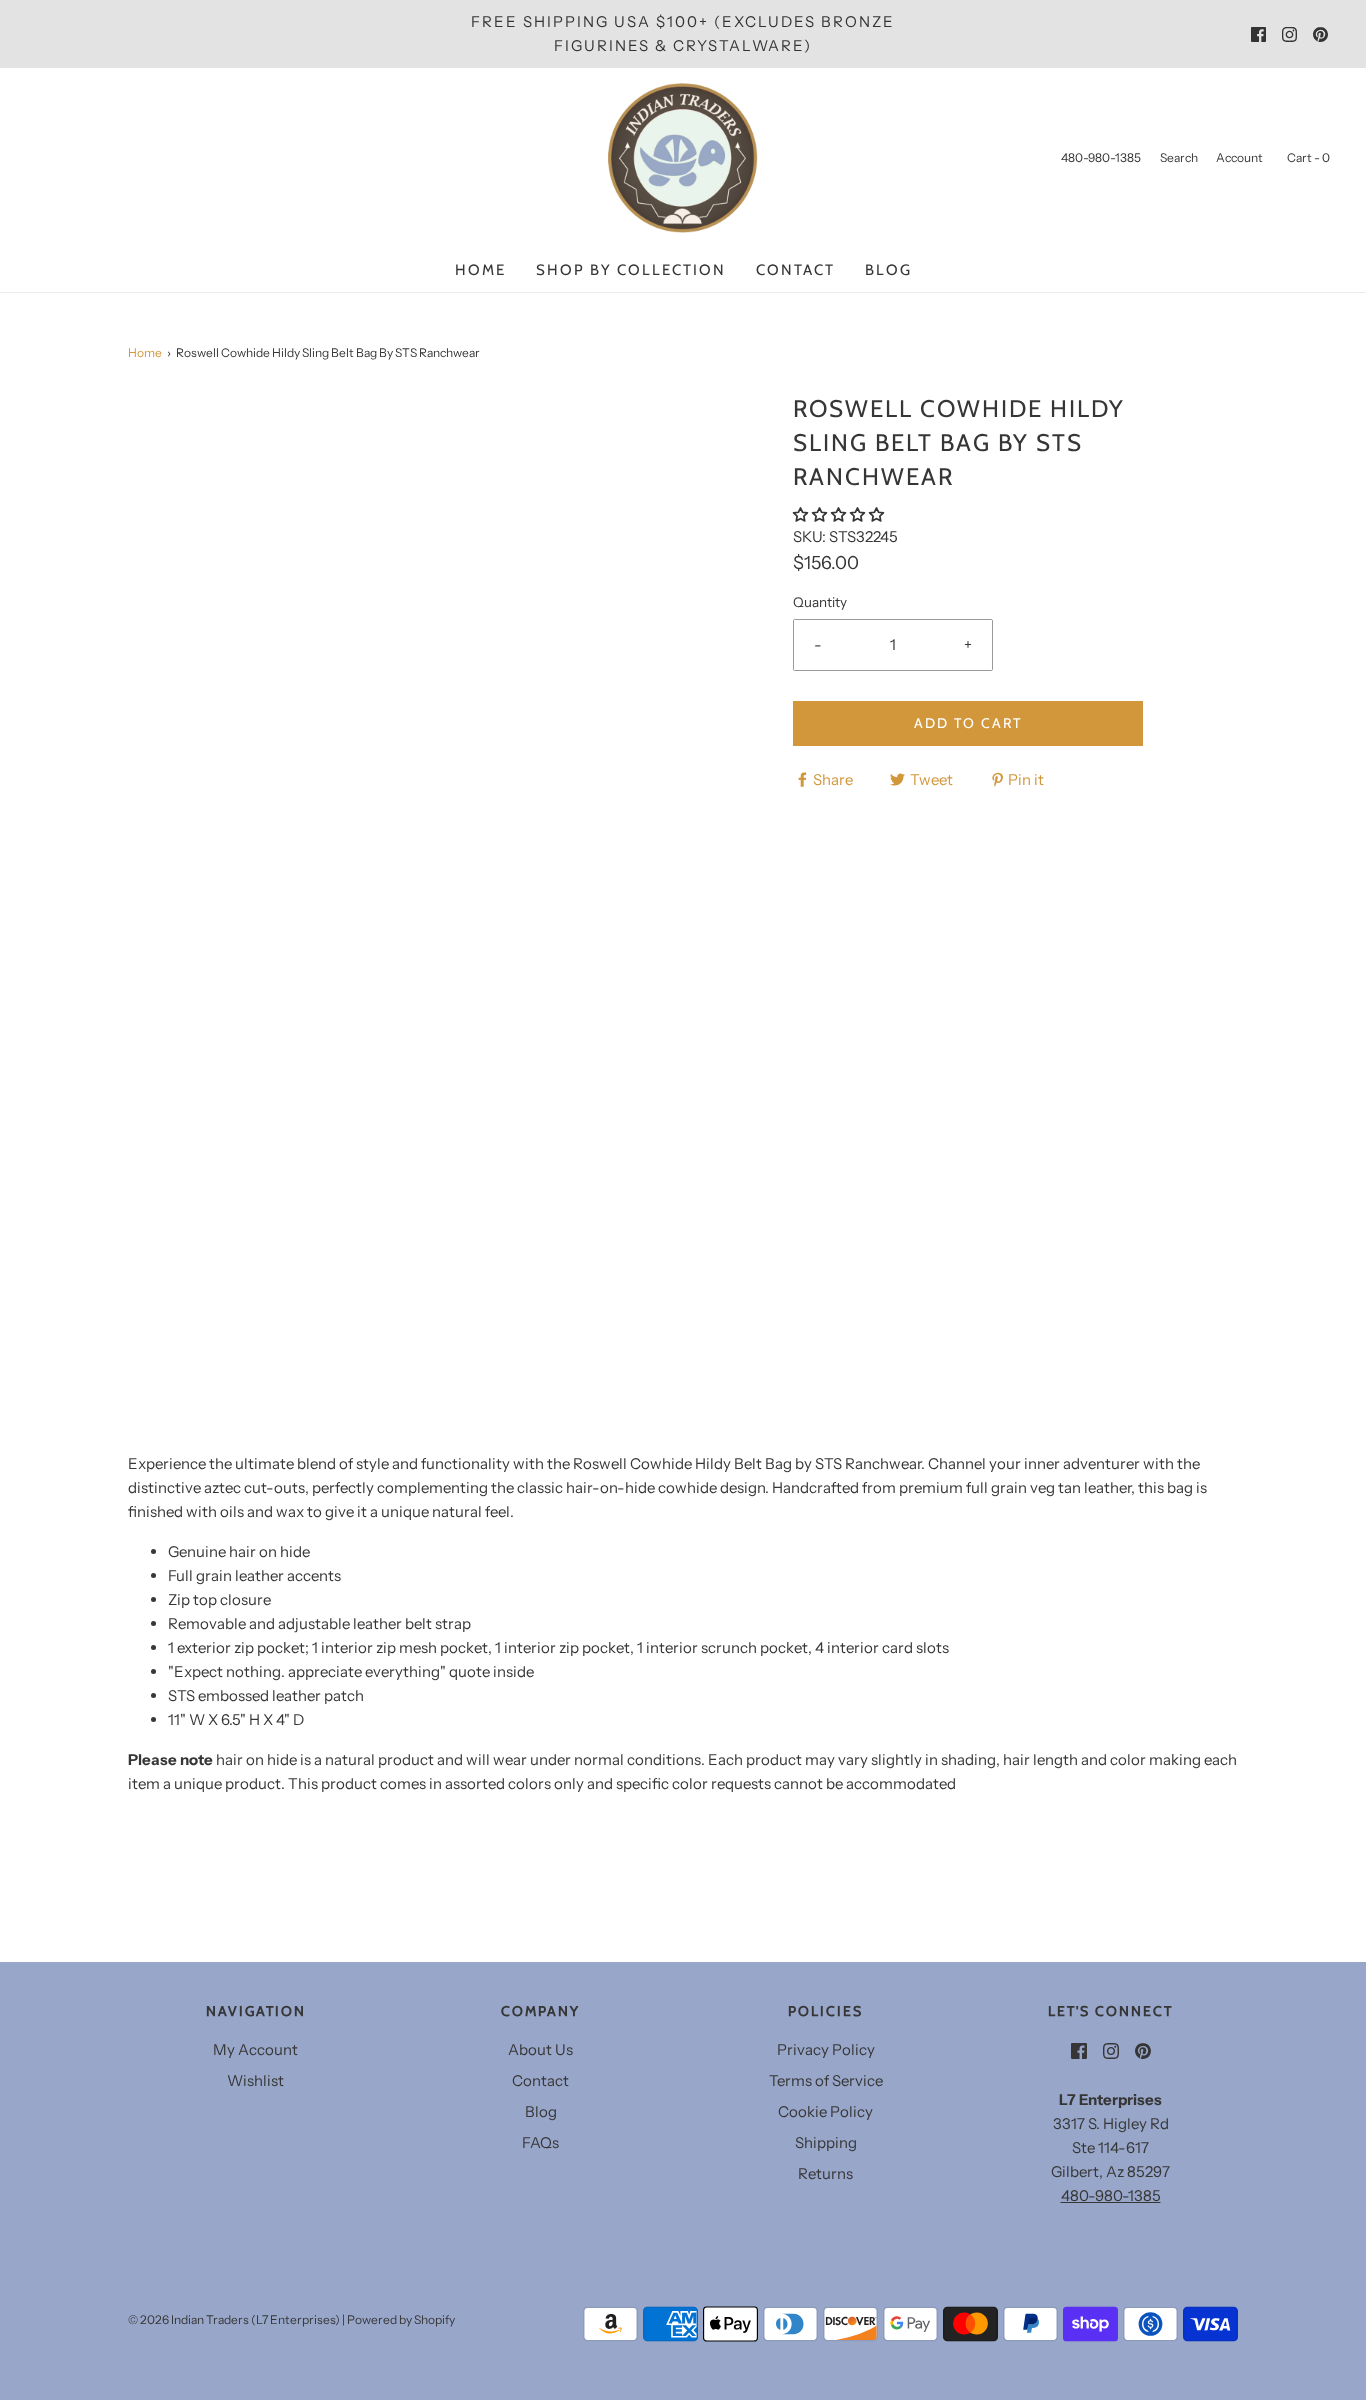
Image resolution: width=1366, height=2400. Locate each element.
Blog (888, 270)
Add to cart (968, 723)
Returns (825, 2173)
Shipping (826, 2142)
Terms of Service (826, 2080)
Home (480, 270)
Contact (795, 270)
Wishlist (255, 2080)
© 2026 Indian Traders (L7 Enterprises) (234, 2319)
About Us (540, 2049)
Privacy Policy (826, 2049)
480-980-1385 (1111, 2195)
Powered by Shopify (401, 2319)
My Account (255, 2049)
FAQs (540, 2142)
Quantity (820, 602)
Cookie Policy (825, 2111)
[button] (840, 514)
